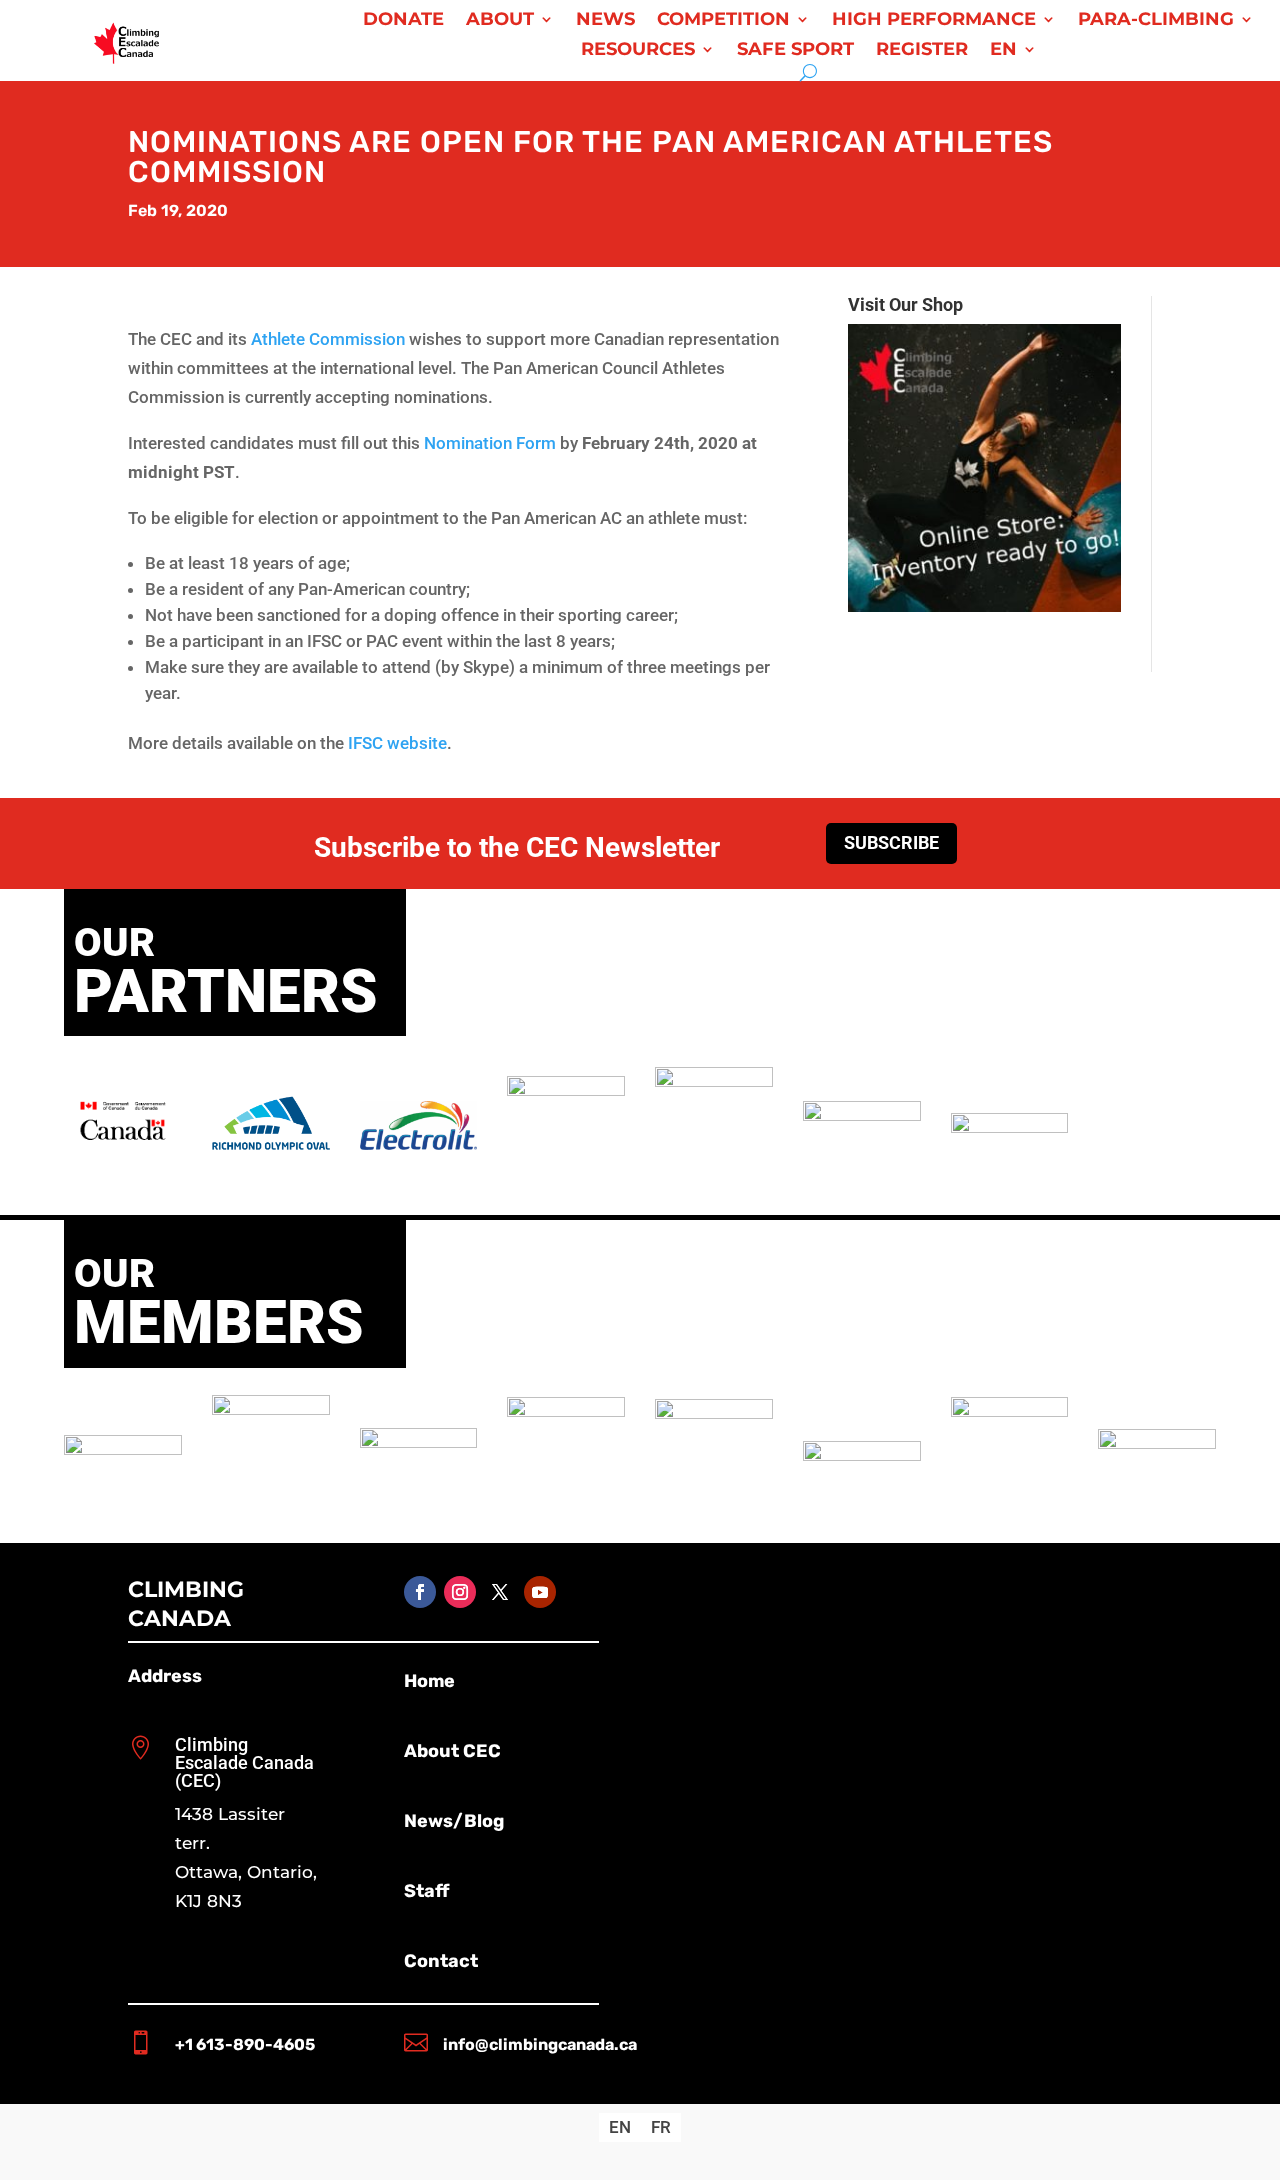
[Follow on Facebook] (420, 1592)
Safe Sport (795, 51)
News (605, 21)
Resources (638, 51)
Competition (723, 21)
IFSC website (397, 743)
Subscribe (891, 842)
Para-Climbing (1156, 21)
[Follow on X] (500, 1592)
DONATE (403, 21)
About (500, 21)
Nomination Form (490, 443)
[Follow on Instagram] (460, 1592)
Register (922, 51)
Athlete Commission (328, 339)
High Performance (934, 21)
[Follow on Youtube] (540, 1592)
